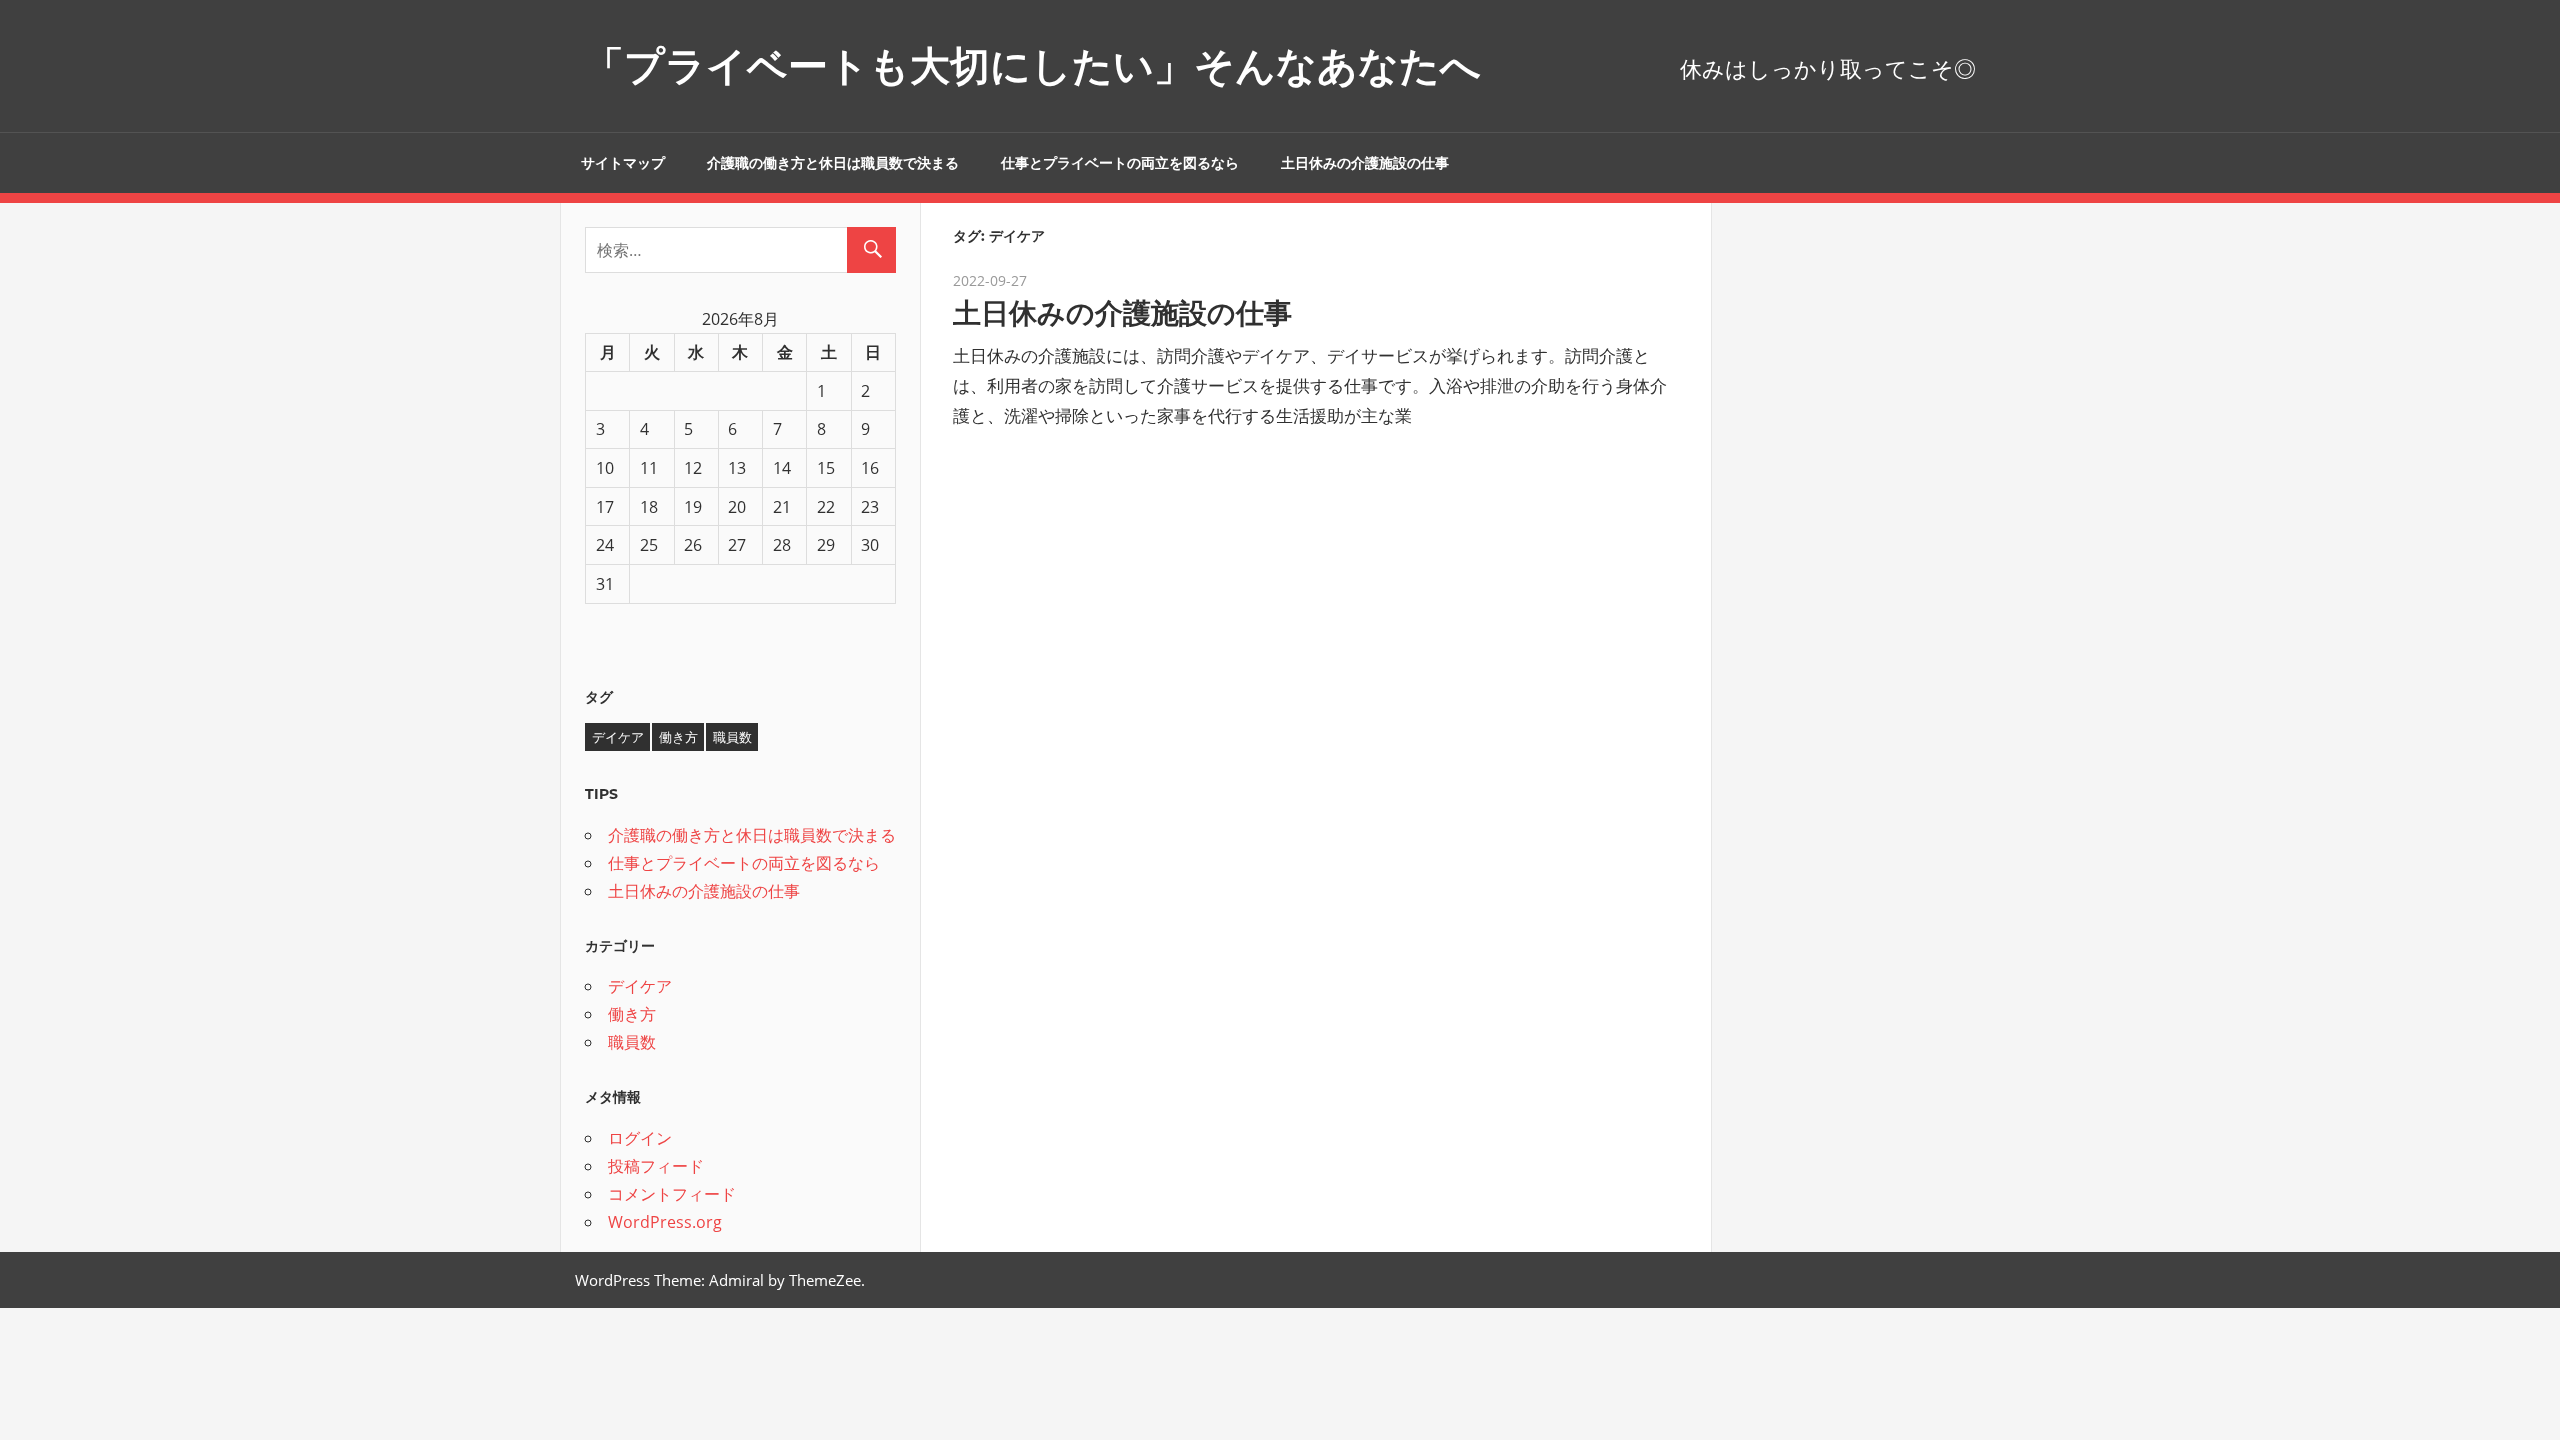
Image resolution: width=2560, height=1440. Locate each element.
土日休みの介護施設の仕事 (1365, 163)
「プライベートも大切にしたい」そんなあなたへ (1032, 65)
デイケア (618, 737)
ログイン (640, 1138)
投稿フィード (656, 1166)
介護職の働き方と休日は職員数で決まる (833, 163)
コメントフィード (672, 1194)
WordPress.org (665, 1222)
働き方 (678, 737)
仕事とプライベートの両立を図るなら (1120, 163)
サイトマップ (623, 163)
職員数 (732, 737)
